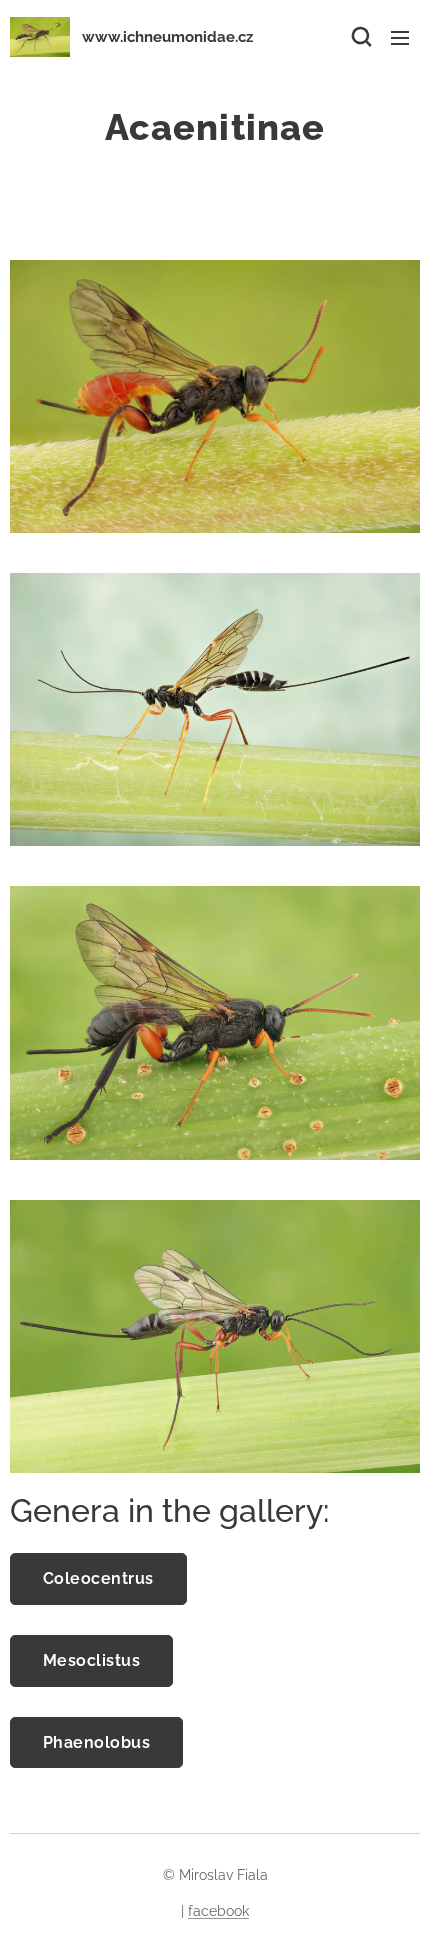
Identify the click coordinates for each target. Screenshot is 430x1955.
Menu (400, 37)
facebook (218, 1911)
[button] (360, 37)
